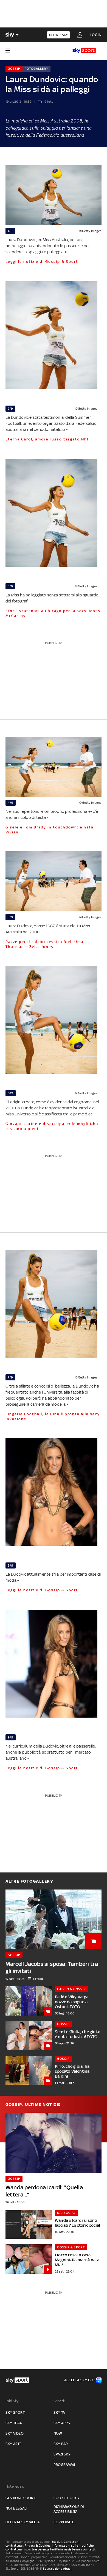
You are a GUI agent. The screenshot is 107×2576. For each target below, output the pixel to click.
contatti (89, 2549)
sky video (15, 2433)
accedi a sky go (79, 2380)
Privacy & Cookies (38, 2546)
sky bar (61, 2444)
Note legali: (15, 2486)
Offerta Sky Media (22, 2522)
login (96, 35)
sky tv (59, 2412)
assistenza (72, 2549)
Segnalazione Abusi (57, 2569)
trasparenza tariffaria (47, 2549)
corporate (64, 2522)
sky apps (62, 2423)
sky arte (14, 2444)
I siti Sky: (12, 2401)
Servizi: (59, 2401)
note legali (16, 2508)
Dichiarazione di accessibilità (69, 2509)
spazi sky (62, 2454)
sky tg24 (14, 2423)
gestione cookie (21, 2498)
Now (58, 2433)
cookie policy (67, 2498)
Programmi (64, 2465)
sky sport (15, 2412)
